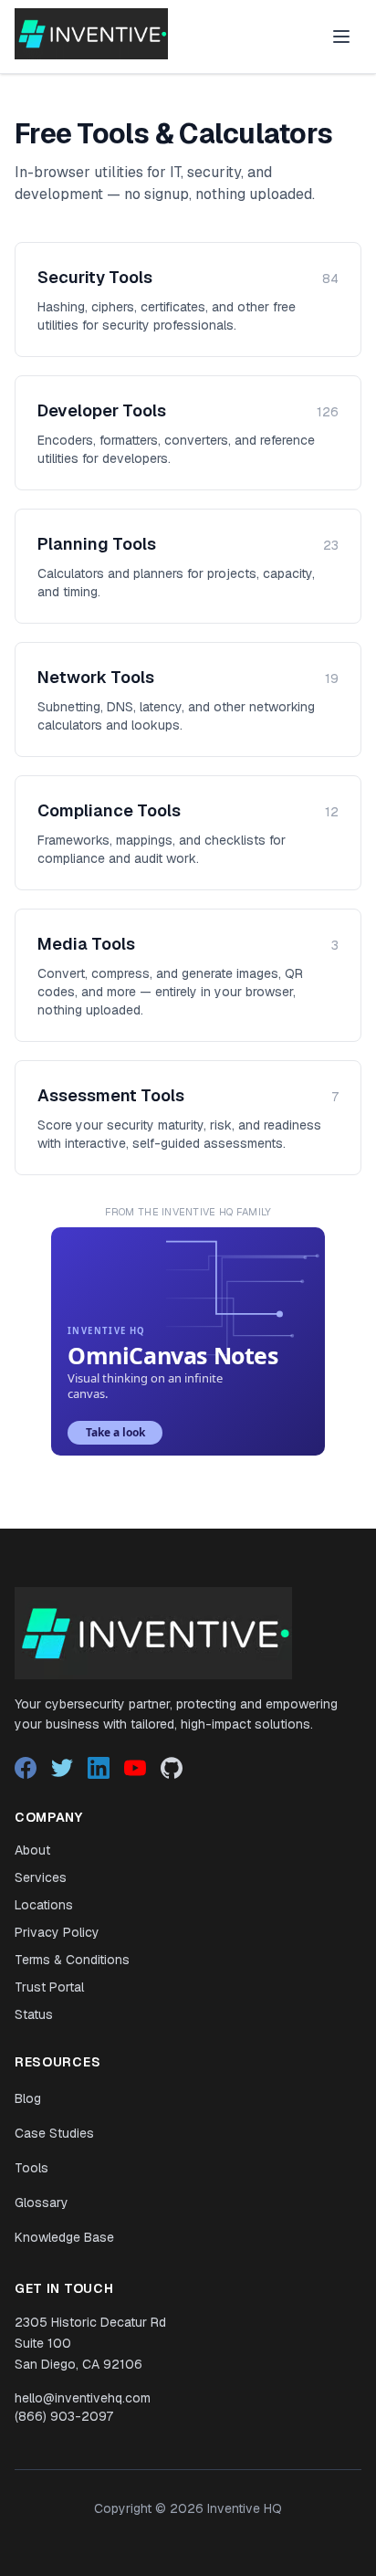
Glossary (42, 2203)
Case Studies (54, 2133)
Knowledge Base (64, 2237)
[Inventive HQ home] (91, 34)
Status (34, 2014)
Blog (28, 2098)
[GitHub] (172, 1768)
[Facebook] (26, 1768)
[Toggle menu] (341, 37)
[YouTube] (135, 1768)
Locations (44, 1905)
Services (41, 1877)
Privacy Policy (57, 1932)
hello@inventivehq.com (83, 2398)
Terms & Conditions (72, 1960)
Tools (31, 2168)
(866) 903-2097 (64, 2416)
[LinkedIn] (99, 1768)
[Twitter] (62, 1768)
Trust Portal (49, 1987)
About (32, 1850)
